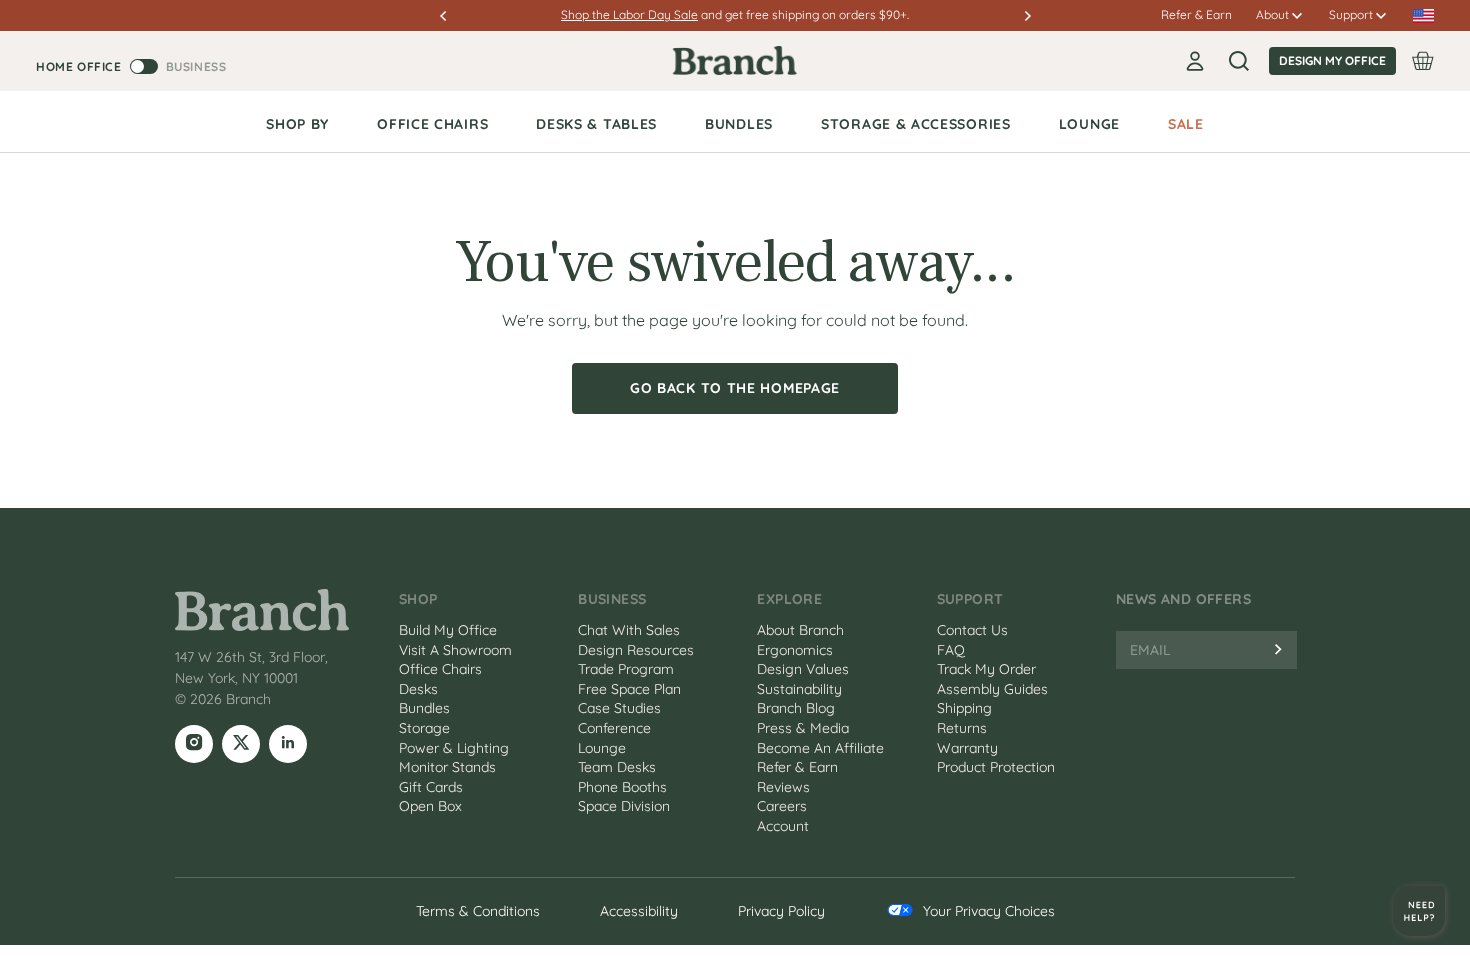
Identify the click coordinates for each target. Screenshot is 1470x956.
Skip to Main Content (3, 2)
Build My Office (448, 630)
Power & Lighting (454, 748)
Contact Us (972, 630)
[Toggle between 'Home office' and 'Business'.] (144, 66)
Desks (418, 689)
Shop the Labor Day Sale (629, 14)
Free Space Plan (629, 689)
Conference (614, 728)
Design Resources (636, 650)
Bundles (424, 708)
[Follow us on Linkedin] (288, 744)
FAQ (951, 650)
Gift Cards (431, 787)
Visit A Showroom (455, 650)
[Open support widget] (1419, 911)
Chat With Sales (629, 630)
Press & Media (803, 728)
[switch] (131, 66)
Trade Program (626, 669)
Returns (962, 728)
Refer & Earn (1196, 14)
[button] (452, 16)
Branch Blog (796, 708)
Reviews (783, 787)
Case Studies (619, 708)
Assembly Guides (992, 689)
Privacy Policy (781, 911)
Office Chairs (440, 669)
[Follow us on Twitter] (241, 744)
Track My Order (986, 669)
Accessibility (639, 911)
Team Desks (617, 767)
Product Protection (996, 767)
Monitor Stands (447, 767)
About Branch (800, 630)
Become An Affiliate (820, 748)
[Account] (1195, 61)
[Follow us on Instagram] (194, 744)
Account (783, 826)
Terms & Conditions (478, 911)
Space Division (624, 806)
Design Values (803, 669)
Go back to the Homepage (735, 388)
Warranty (967, 748)
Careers (782, 806)
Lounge (602, 748)
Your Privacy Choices (989, 911)
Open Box (430, 806)
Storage (424, 728)
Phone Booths (622, 787)
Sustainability (799, 689)
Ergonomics (795, 650)
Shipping (964, 708)
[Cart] (1423, 61)
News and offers (1183, 599)
